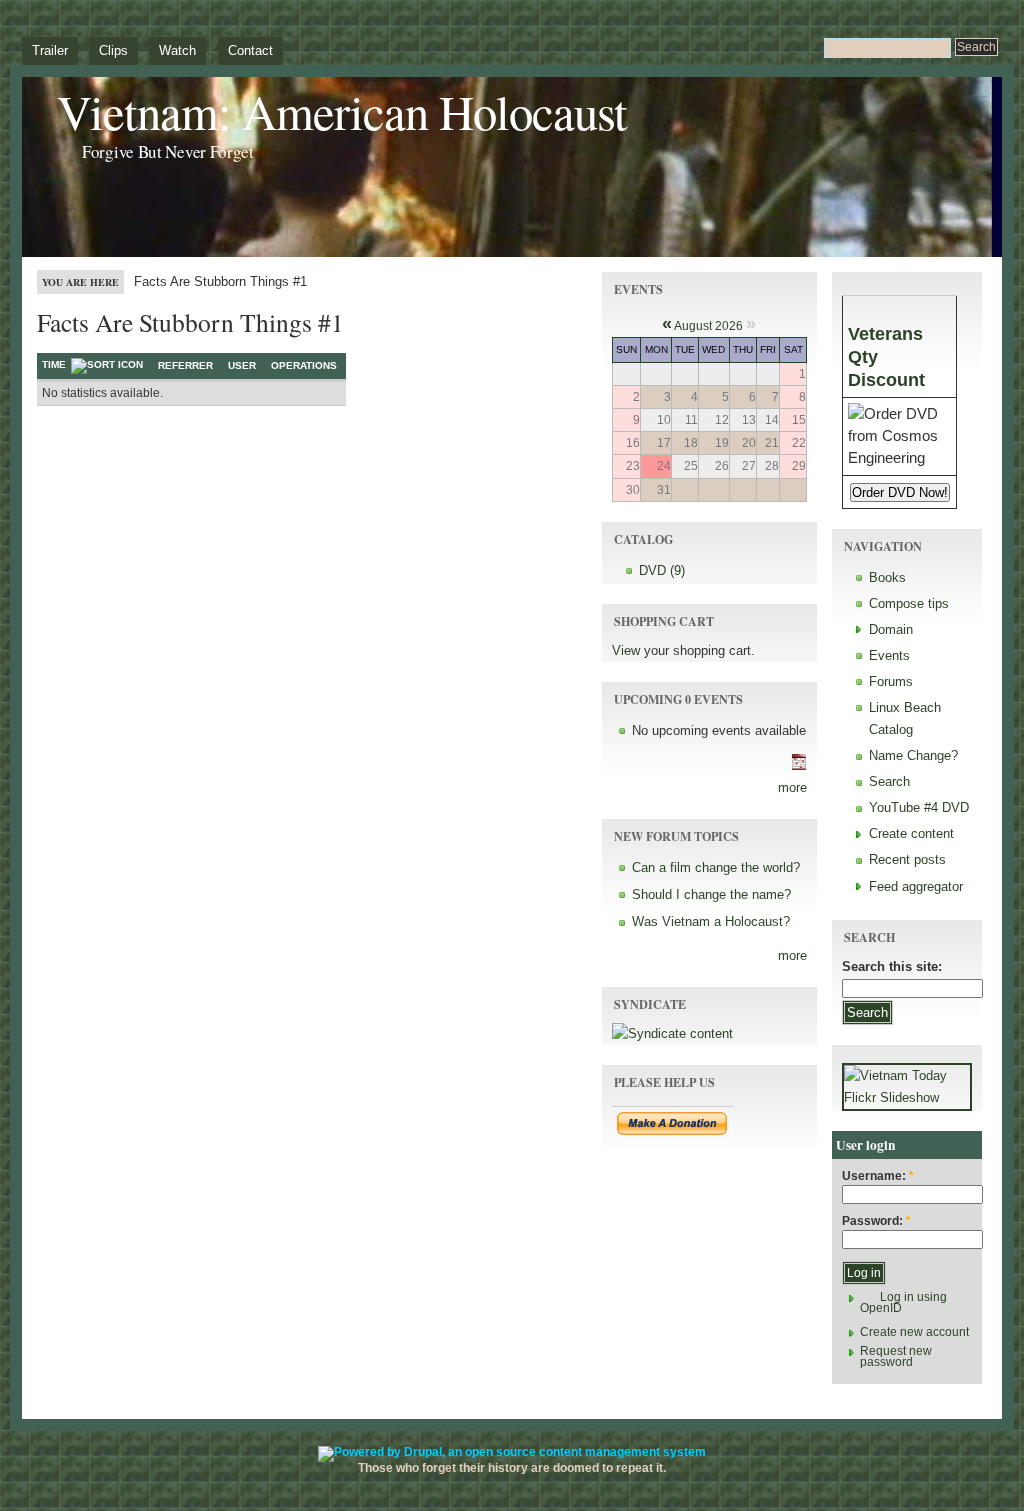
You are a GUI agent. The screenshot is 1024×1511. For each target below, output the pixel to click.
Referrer (185, 365)
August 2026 (708, 326)
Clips (113, 50)
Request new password (896, 1356)
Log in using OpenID (903, 1302)
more (792, 787)
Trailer (50, 50)
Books (887, 577)
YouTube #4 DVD (919, 807)
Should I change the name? (711, 894)
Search (889, 781)
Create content (911, 833)
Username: (878, 1176)
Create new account (914, 1332)
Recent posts (907, 859)
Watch (177, 50)
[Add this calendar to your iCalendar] (799, 765)
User (242, 365)
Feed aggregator (916, 886)
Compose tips (909, 603)
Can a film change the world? (716, 867)
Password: (876, 1221)
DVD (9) (662, 570)
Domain (891, 629)
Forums (891, 681)
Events (889, 655)
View (626, 650)
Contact (250, 50)
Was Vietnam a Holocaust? (711, 921)
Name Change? (913, 755)
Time (54, 364)
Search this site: (892, 966)
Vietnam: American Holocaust (342, 111)
